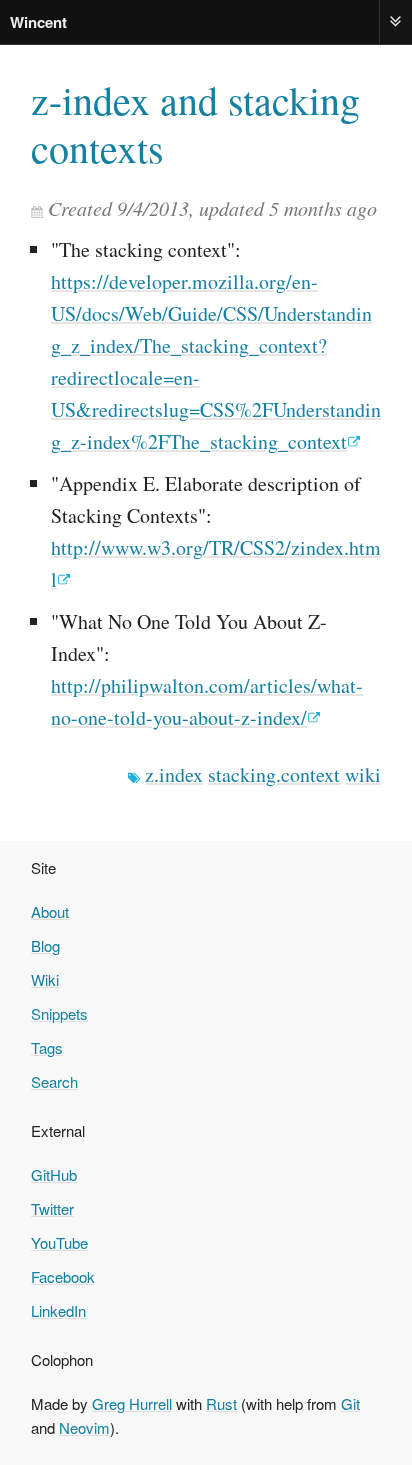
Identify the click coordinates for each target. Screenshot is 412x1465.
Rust (221, 1403)
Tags (47, 1047)
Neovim (84, 1427)
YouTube (59, 1242)
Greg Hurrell (132, 1403)
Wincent (38, 22)
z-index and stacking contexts (195, 124)
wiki (363, 774)
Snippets (59, 1013)
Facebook (63, 1276)
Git (350, 1403)
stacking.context (274, 774)
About (50, 911)
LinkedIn (58, 1310)
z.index (174, 774)
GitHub (54, 1174)
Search (54, 1081)
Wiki (45, 979)
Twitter (52, 1208)
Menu (396, 21)
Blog (45, 945)
